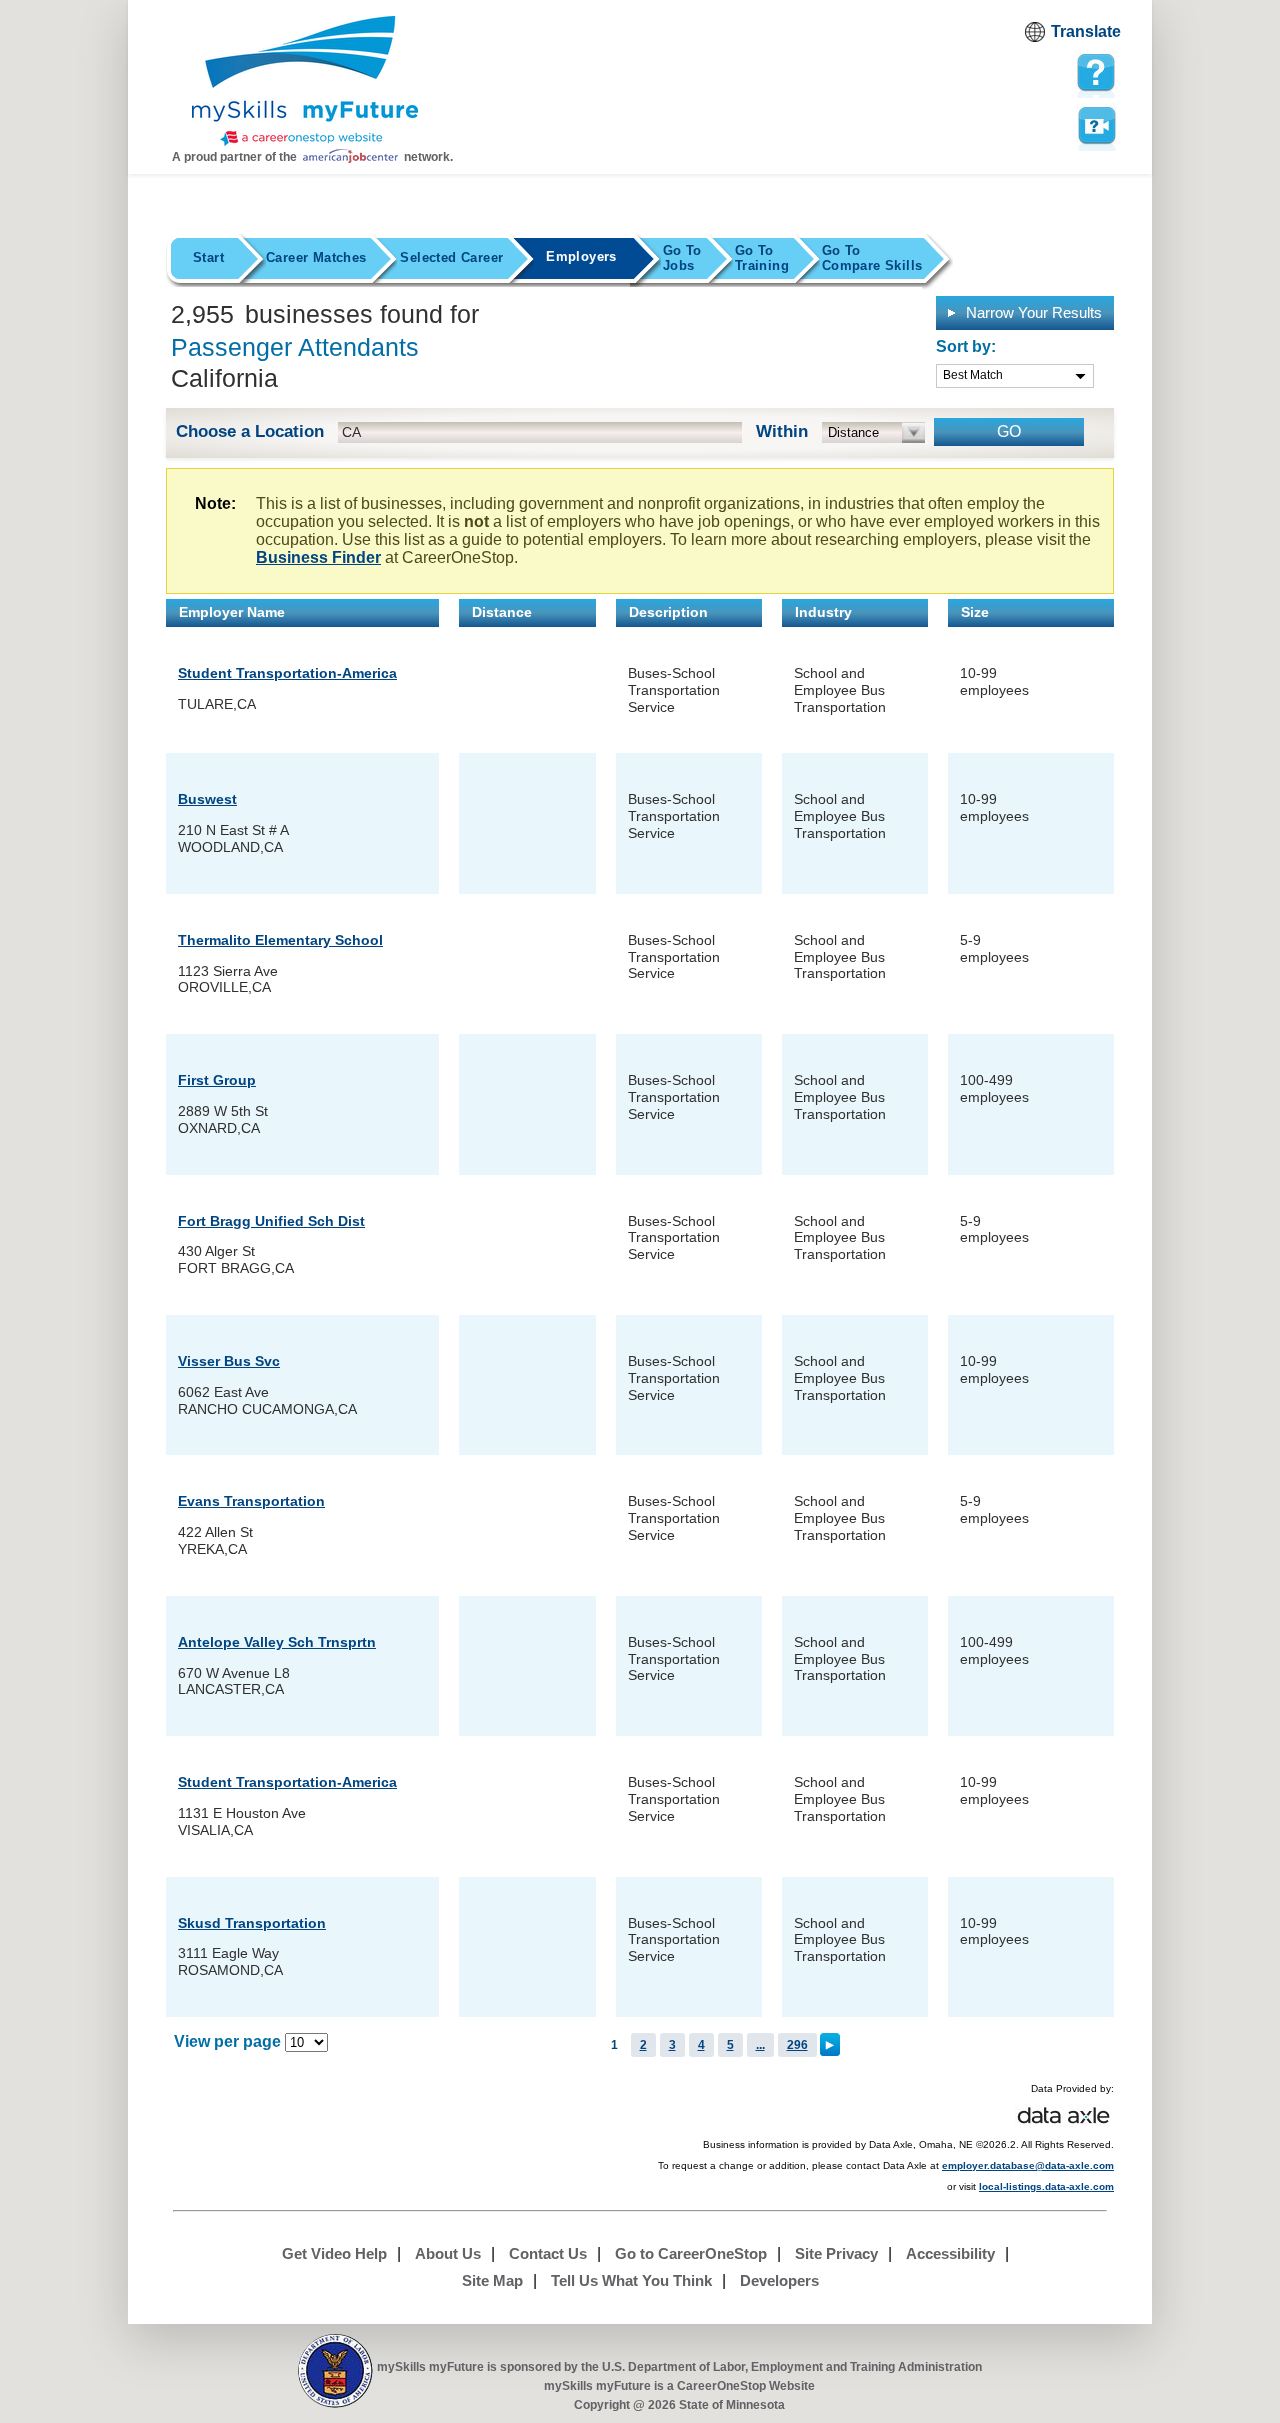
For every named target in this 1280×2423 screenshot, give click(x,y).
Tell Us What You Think (631, 2280)
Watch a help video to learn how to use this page (1096, 124)
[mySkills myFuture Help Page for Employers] (1096, 73)
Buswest (207, 799)
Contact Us (548, 2253)
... (760, 2045)
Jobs (682, 258)
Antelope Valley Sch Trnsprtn (277, 1642)
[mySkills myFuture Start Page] (305, 83)
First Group (217, 1080)
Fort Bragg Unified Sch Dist (271, 1221)
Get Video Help (334, 2253)
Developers (779, 2280)
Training (762, 258)
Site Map (492, 2280)
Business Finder (318, 557)
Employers (581, 256)
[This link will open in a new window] (335, 2371)
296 (797, 2045)
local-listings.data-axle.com (1046, 2186)
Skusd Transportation (252, 1923)
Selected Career (451, 257)
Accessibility (950, 2253)
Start (208, 257)
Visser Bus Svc (229, 1361)
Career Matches (316, 257)
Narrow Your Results (1032, 312)
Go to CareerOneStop (691, 2253)
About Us (448, 2253)
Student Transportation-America (287, 673)
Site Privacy (836, 2253)
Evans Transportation (251, 1501)
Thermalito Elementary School (280, 940)
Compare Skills (872, 258)
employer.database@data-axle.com (1028, 2165)
